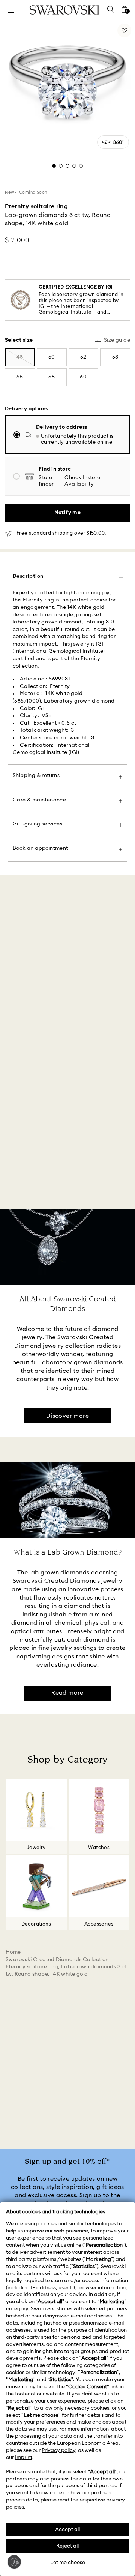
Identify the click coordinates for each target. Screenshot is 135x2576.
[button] (93, 481)
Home (13, 1952)
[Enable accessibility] (14, 2562)
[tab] (54, 166)
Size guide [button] (117, 340)
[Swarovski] (64, 10)
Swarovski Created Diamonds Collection (57, 1960)
